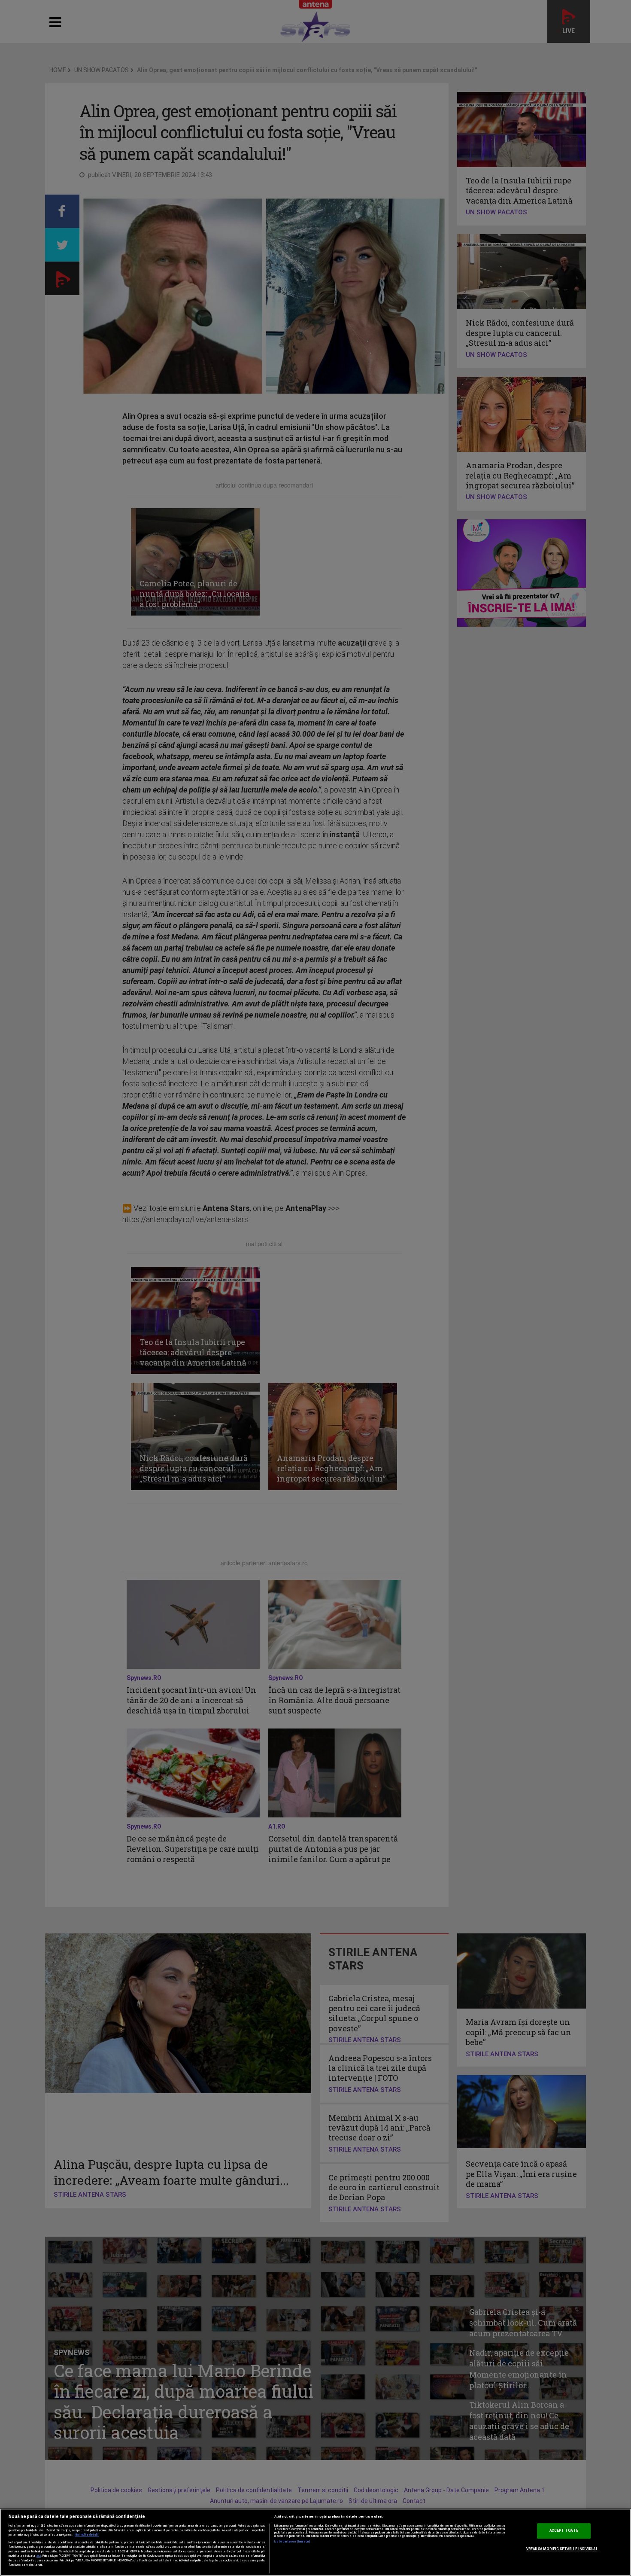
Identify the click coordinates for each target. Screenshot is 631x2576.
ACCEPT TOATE (564, 2531)
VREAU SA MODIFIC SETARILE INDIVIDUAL (562, 2549)
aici (39, 2556)
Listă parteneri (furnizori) (293, 2542)
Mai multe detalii (87, 2535)
